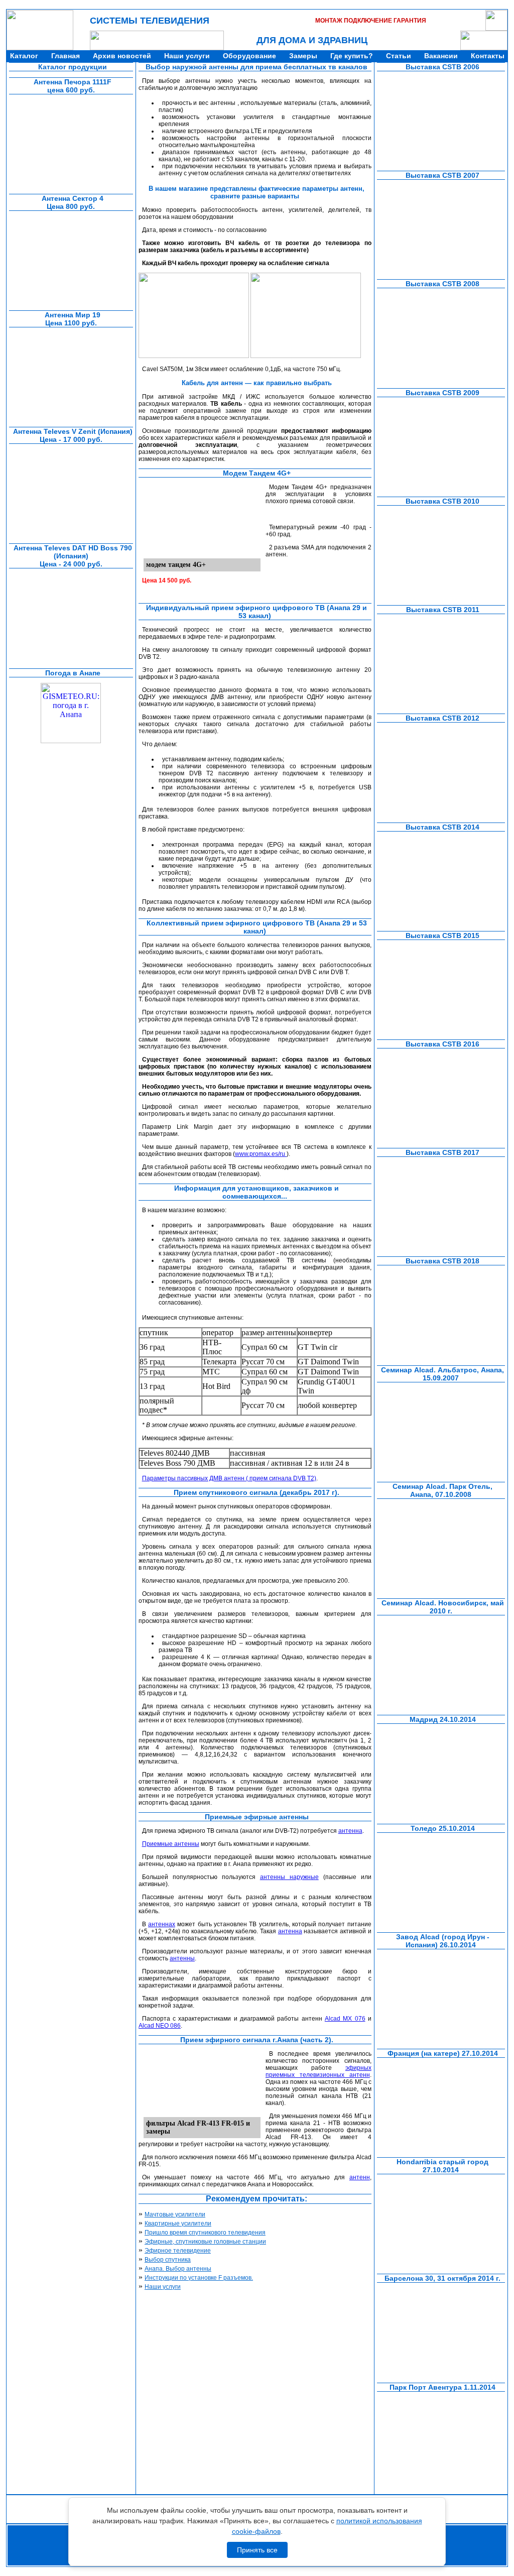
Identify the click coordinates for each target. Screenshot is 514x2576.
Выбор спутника (168, 2260)
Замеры (303, 56)
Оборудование (249, 56)
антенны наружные (289, 1877)
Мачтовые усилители (175, 2214)
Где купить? (352, 56)
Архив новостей (122, 56)
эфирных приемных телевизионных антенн (318, 2071)
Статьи (399, 56)
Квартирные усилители (178, 2223)
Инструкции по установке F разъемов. (199, 2278)
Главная (66, 56)
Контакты (488, 56)
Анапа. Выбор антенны (178, 2269)
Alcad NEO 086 (160, 2026)
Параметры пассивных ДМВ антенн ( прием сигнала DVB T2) (229, 1478)
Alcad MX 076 (345, 2019)
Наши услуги (187, 56)
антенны (182, 1958)
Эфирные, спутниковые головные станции (205, 2242)
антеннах (162, 1924)
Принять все (257, 2550)
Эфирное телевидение (178, 2251)
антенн (360, 2177)
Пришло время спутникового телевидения (205, 2233)
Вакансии (441, 56)
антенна (350, 1831)
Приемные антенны (171, 1844)
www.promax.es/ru (261, 1154)
